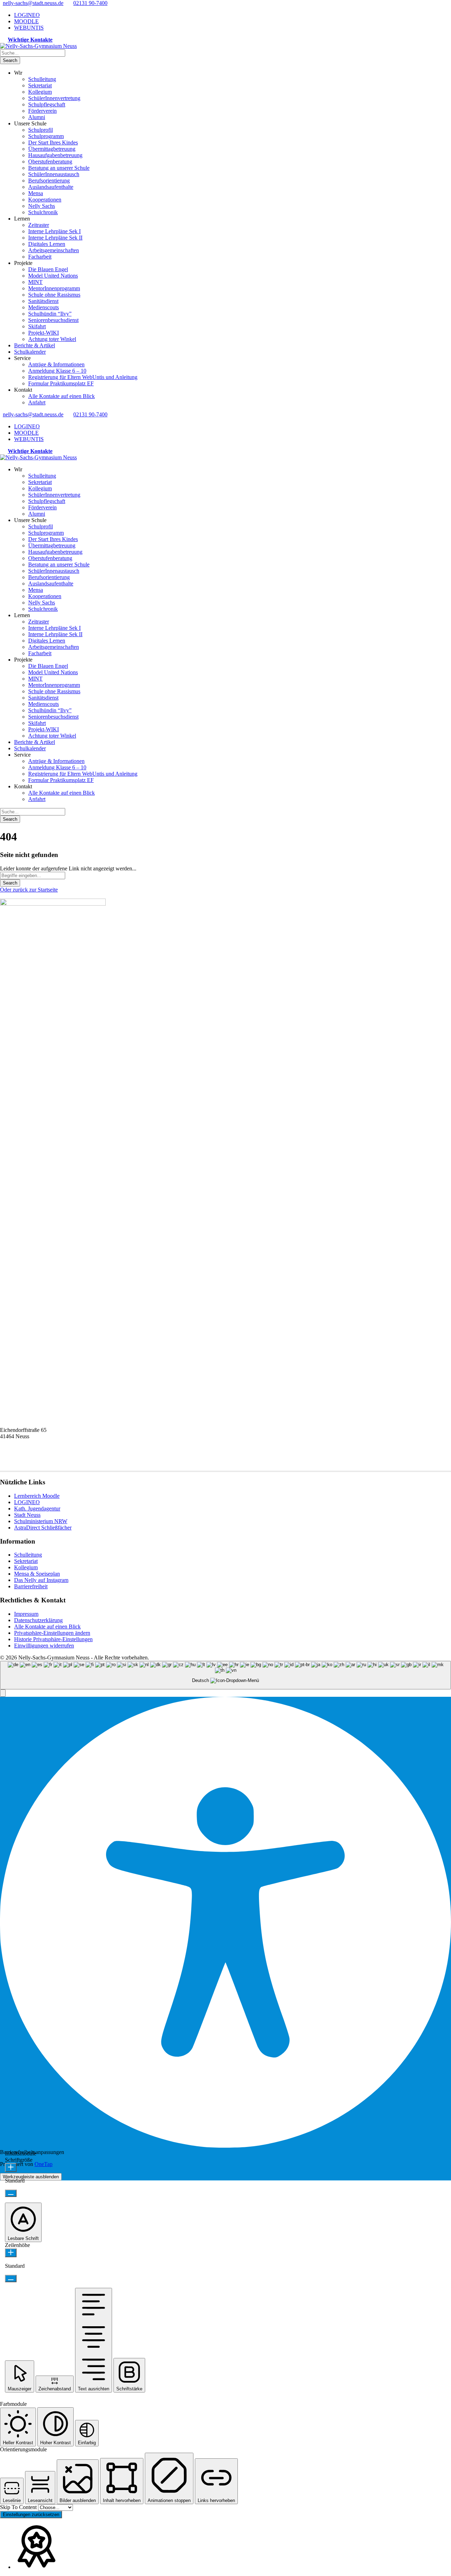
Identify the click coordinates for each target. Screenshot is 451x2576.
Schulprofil (41, 130)
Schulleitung (42, 79)
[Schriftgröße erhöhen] (11, 2168)
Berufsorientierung (49, 181)
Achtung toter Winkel (52, 339)
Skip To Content (19, 2507)
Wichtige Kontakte (30, 40)
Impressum (26, 1614)
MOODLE (26, 21)
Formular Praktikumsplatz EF (61, 383)
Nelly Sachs (42, 206)
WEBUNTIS (29, 28)
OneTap (44, 2164)
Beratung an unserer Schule (59, 168)
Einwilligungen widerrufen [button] (44, 1646)
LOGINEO (27, 15)
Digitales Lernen (47, 244)
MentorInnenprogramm (54, 288)
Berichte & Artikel (35, 345)
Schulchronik (43, 212)
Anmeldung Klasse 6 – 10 (57, 371)
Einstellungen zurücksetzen (31, 2515)
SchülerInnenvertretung (54, 98)
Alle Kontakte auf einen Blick (61, 396)
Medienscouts (44, 307)
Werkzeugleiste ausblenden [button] (31, 2177)
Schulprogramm (46, 136)
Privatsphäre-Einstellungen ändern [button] (52, 1633)
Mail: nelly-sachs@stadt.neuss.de (36, 1462)
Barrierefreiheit (31, 1586)
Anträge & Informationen (56, 364)
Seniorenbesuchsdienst (53, 320)
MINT (35, 282)
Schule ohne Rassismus (54, 295)
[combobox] (225, 1675)
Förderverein (42, 111)
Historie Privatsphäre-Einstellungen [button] (53, 1639)
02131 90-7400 (90, 3)
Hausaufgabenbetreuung (55, 155)
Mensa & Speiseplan (37, 1574)
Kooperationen (45, 200)
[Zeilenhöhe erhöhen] (11, 2253)
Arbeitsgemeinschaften (54, 250)
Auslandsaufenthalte (51, 187)
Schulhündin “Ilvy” (50, 314)
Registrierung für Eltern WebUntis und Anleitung (83, 377)
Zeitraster (39, 225)
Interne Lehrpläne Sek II (55, 238)
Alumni (37, 117)
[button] (3, 1693)
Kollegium (40, 92)
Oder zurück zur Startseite (29, 890)
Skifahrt (37, 326)
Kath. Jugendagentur (37, 1509)
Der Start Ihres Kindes (53, 142)
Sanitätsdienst (43, 301)
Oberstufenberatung (50, 162)
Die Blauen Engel (48, 269)
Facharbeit (40, 257)
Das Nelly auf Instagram (41, 1580)
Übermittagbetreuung (52, 149)
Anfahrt (37, 402)
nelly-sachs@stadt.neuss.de (33, 3)
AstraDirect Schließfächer (43, 1528)
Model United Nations (53, 276)
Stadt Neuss (27, 1515)
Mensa (36, 193)
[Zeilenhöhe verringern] (11, 2279)
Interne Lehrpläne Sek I (54, 231)
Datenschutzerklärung (38, 1620)
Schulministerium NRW (41, 1521)
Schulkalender (30, 352)
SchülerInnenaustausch (54, 174)
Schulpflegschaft (47, 104)
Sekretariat (40, 85)
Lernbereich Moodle (37, 1496)
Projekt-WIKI (44, 333)
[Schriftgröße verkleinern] (11, 2193)
